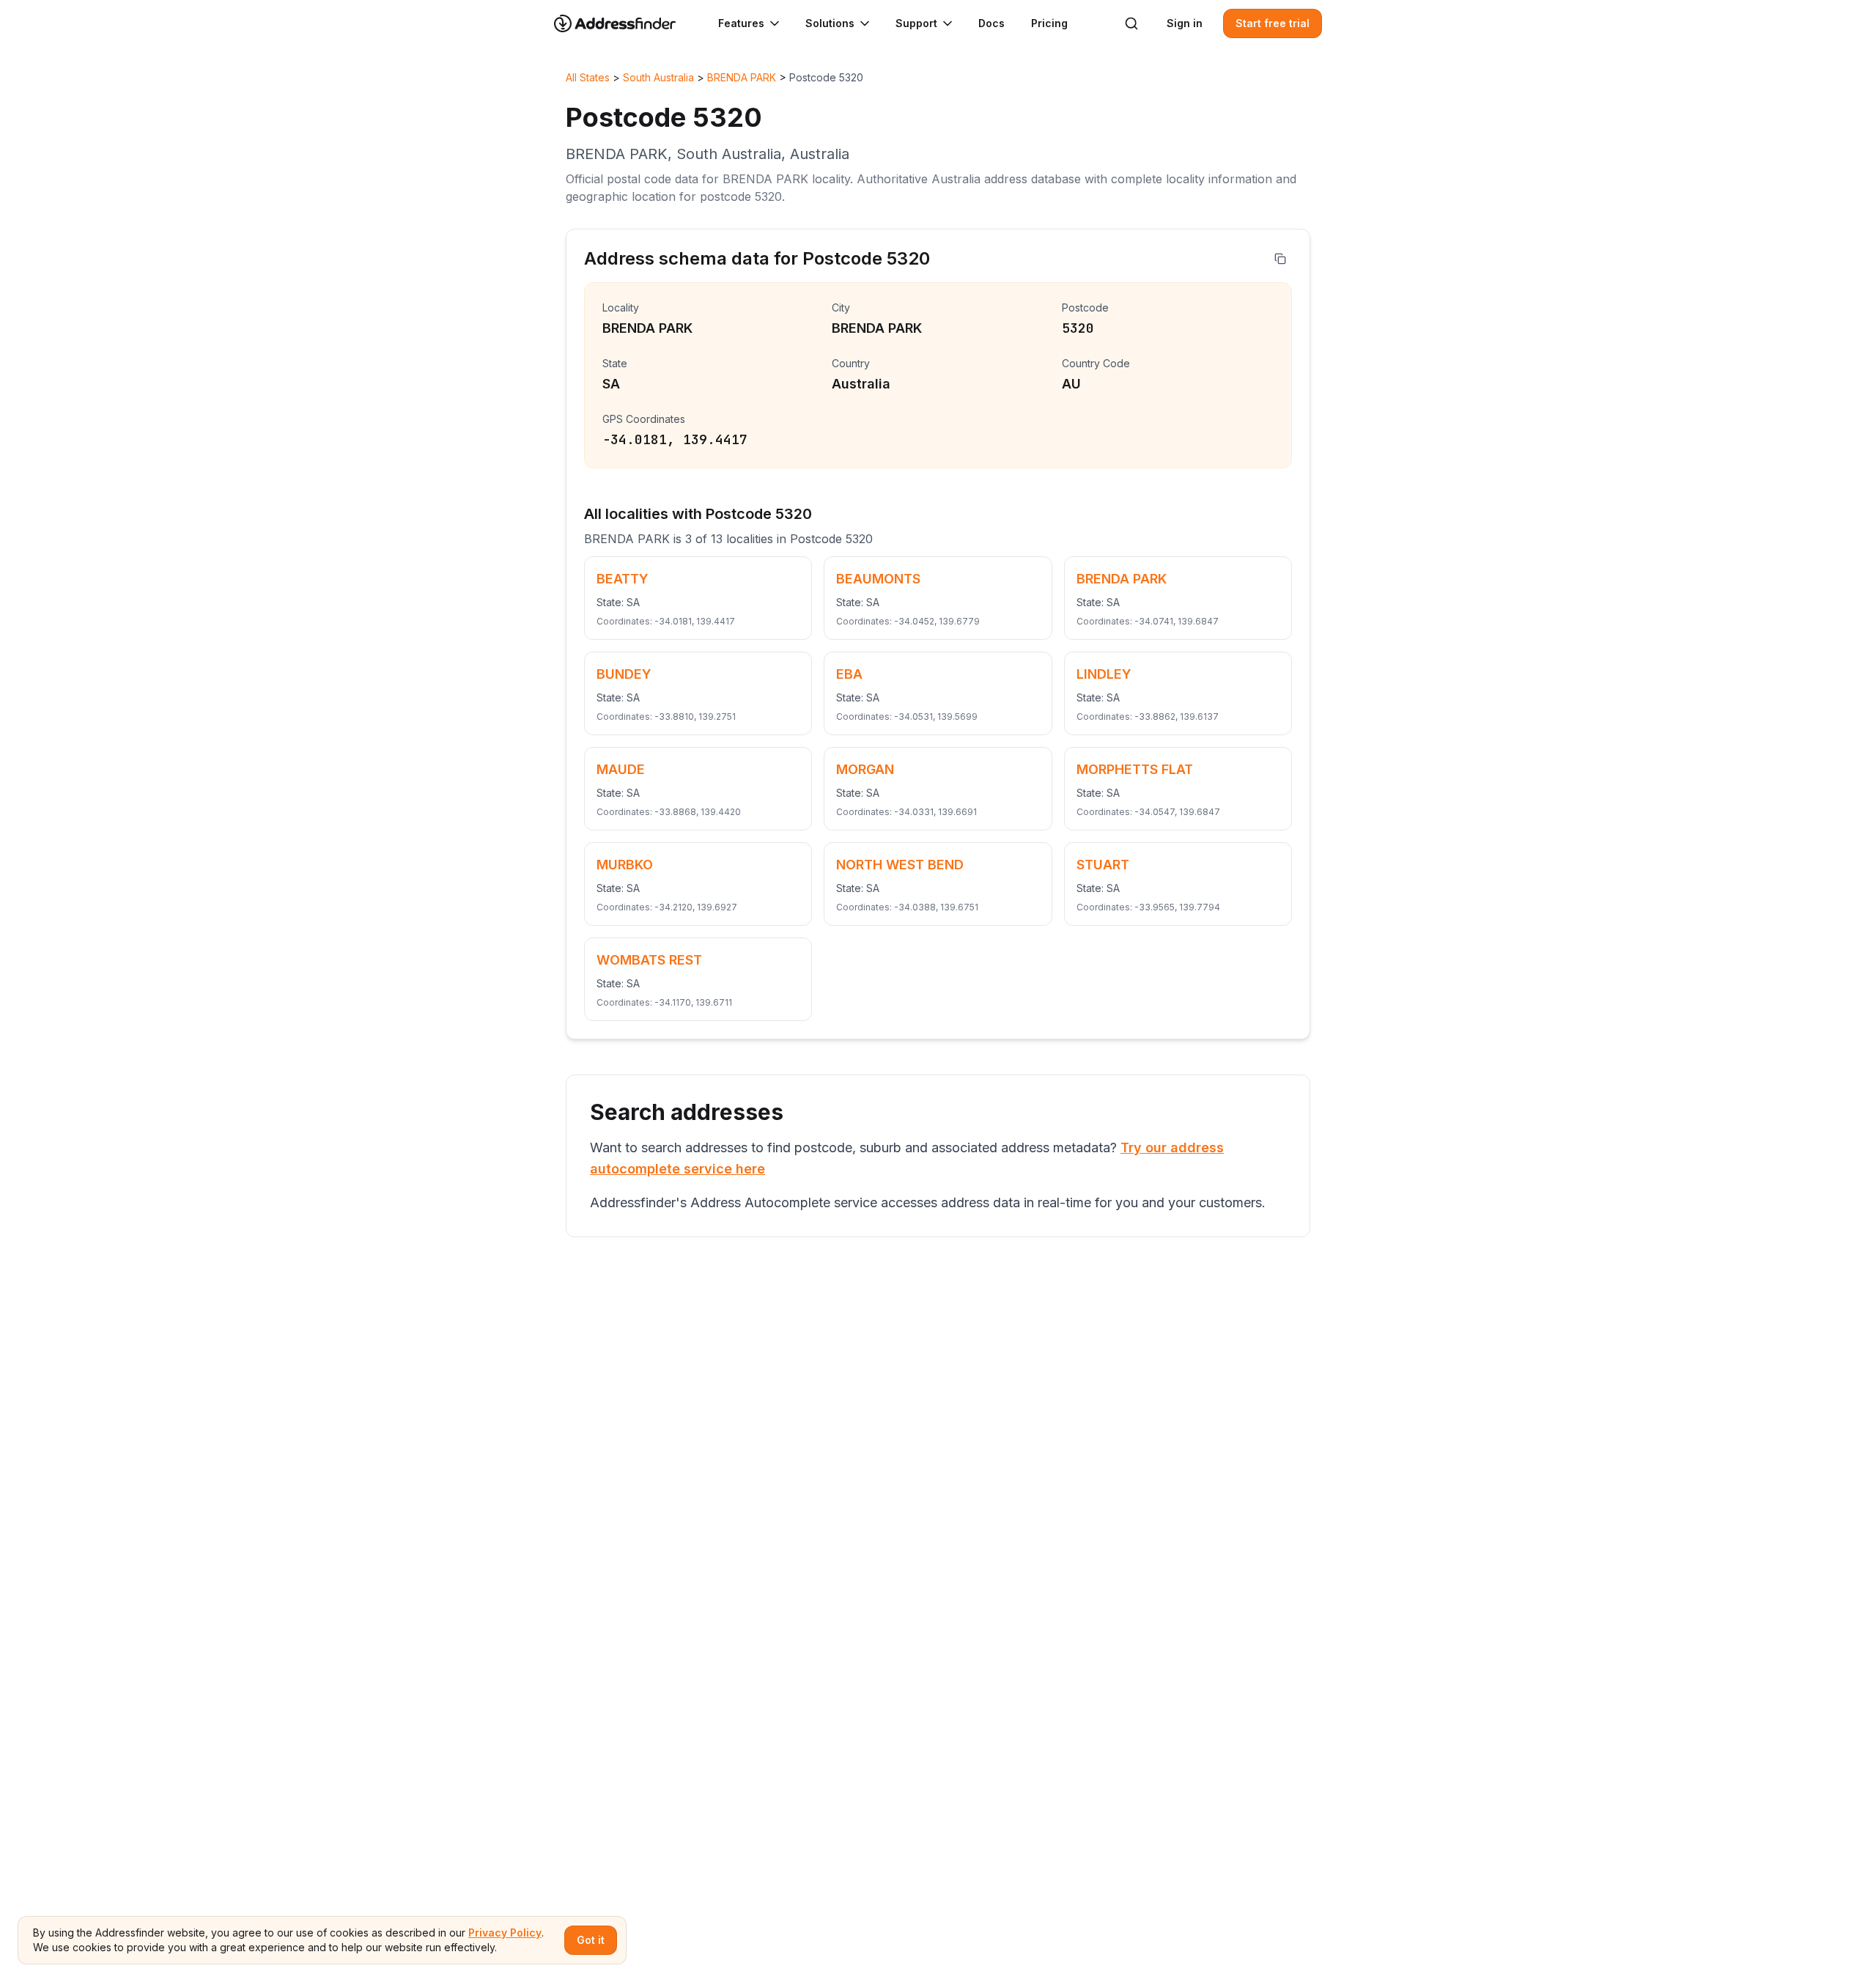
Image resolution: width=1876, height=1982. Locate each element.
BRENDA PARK (742, 77)
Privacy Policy (505, 1933)
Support (916, 23)
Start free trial (1273, 23)
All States (588, 77)
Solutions (830, 23)
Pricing (1049, 23)
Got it (591, 1940)
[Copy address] (1280, 259)
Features (741, 23)
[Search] (1131, 23)
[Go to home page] (624, 23)
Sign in (1185, 23)
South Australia (658, 77)
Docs (991, 23)
